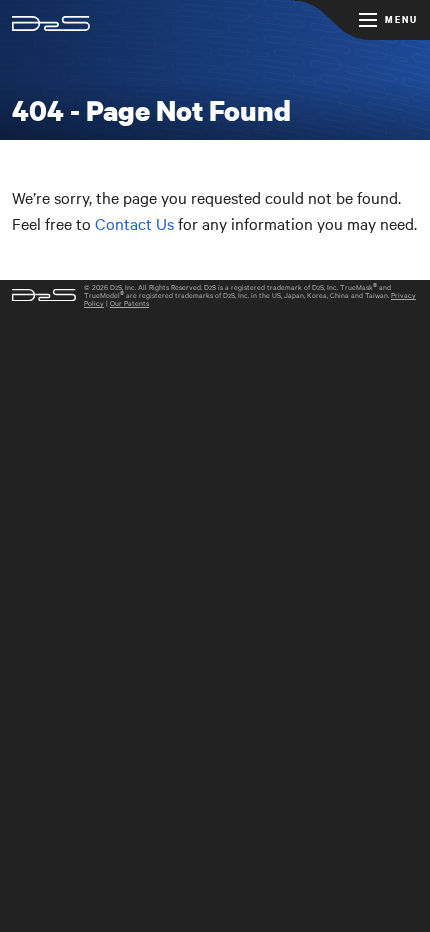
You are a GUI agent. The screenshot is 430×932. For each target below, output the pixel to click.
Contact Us (134, 223)
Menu (401, 19)
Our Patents (129, 303)
